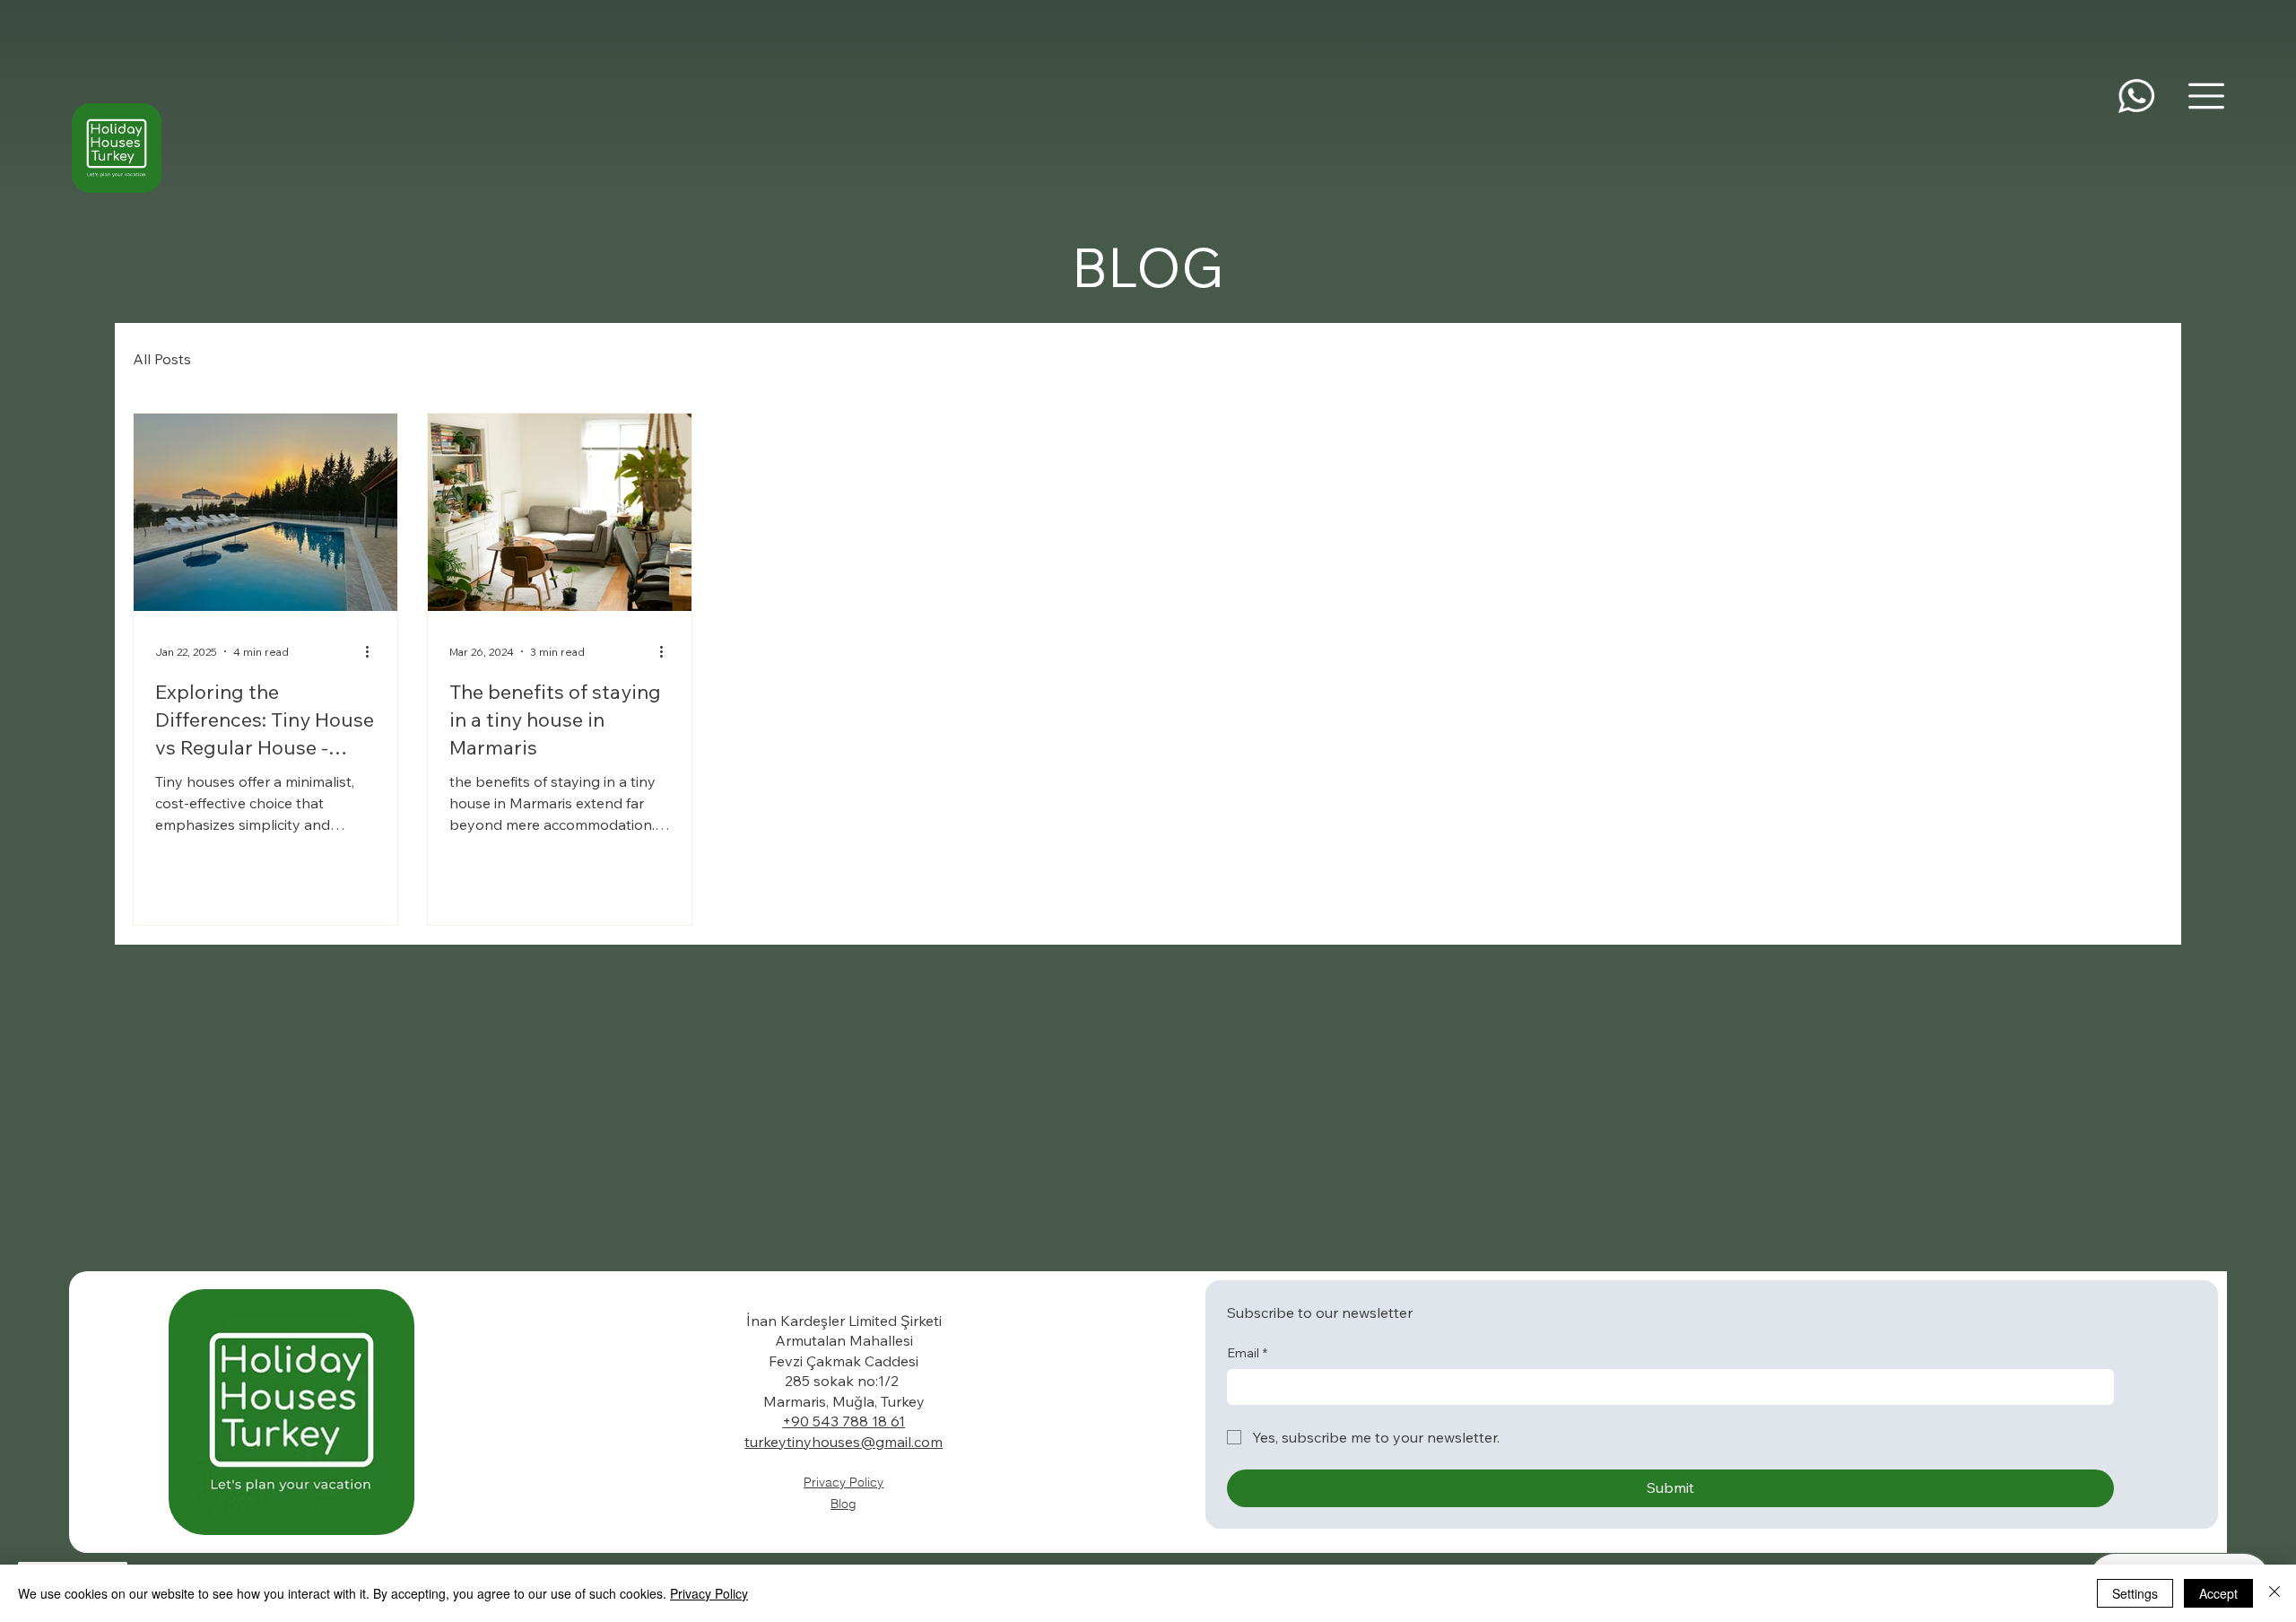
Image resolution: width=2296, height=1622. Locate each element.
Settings (2135, 1593)
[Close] (2274, 1593)
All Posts (162, 359)
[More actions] (373, 651)
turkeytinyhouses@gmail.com (844, 1442)
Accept (2218, 1593)
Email (1247, 1353)
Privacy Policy (844, 1482)
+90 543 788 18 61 (844, 1421)
